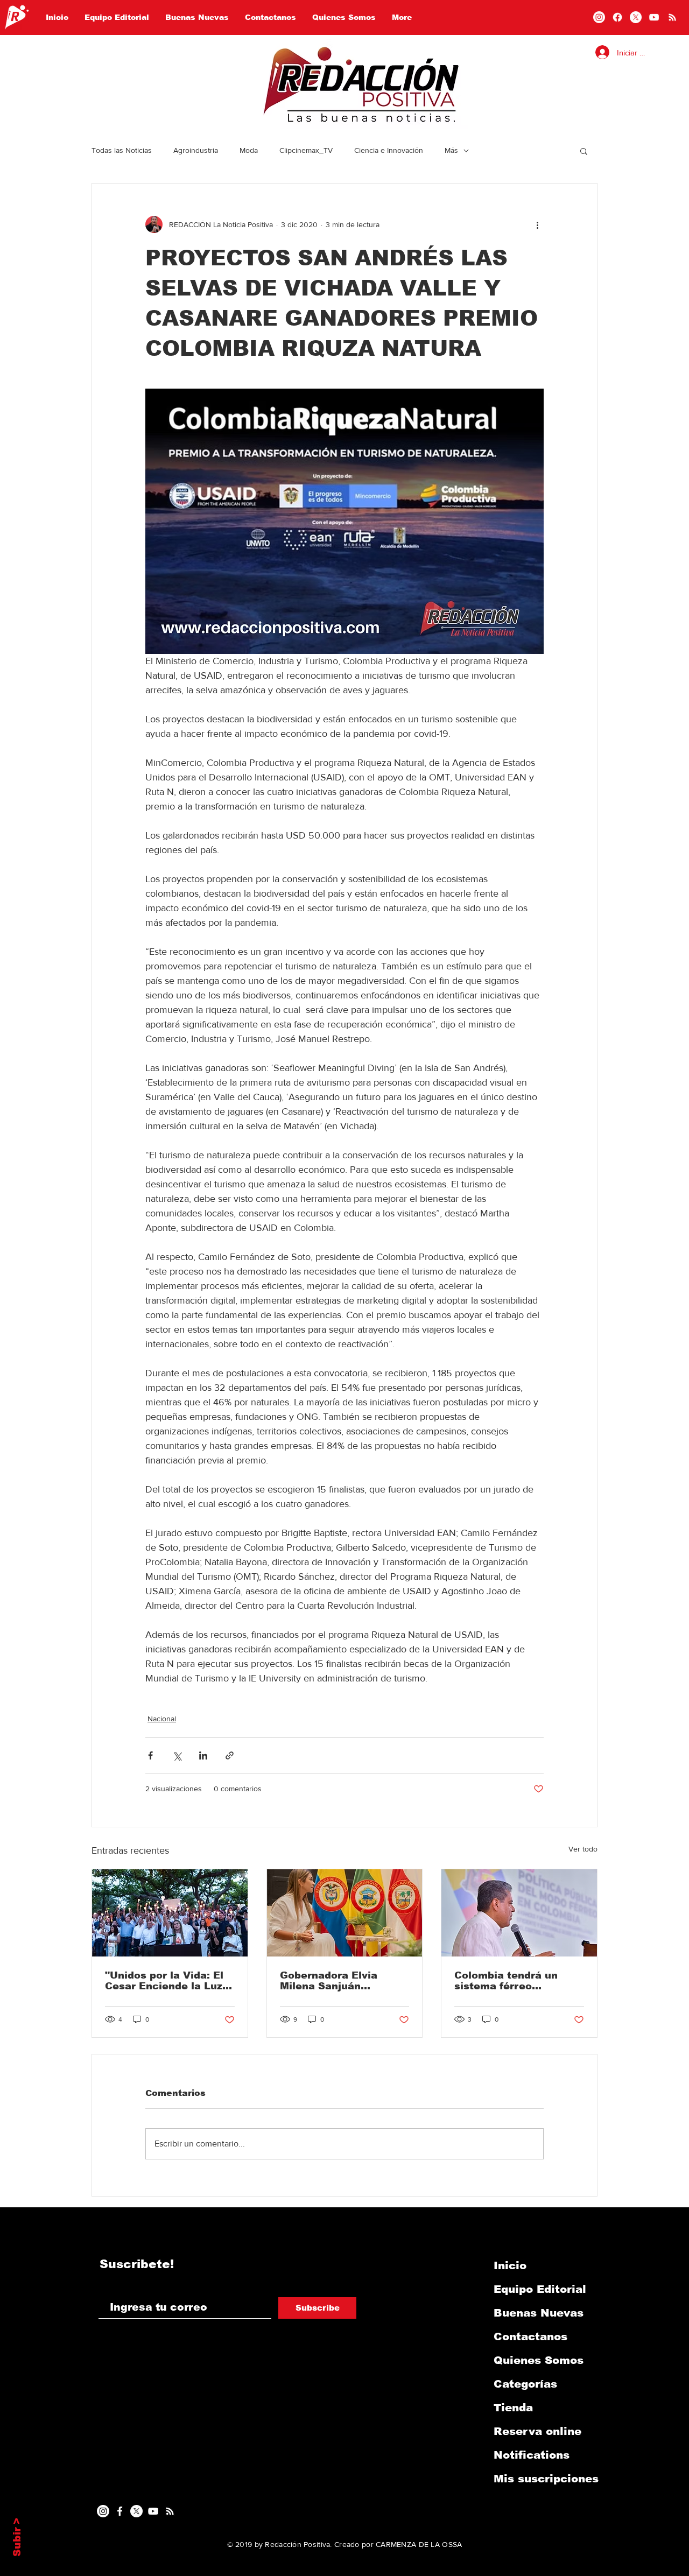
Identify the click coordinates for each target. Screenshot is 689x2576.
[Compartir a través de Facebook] (150, 1755)
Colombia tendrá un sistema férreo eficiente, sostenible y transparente (513, 1981)
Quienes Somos (539, 2360)
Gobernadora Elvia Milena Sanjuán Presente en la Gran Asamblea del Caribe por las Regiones (335, 1981)
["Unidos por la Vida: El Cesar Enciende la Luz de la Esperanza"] (170, 1913)
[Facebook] (617, 17)
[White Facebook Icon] (120, 2511)
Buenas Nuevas (539, 2313)
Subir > (17, 2537)
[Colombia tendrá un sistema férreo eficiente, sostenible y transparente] (519, 1913)
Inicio (510, 2265)
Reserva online (537, 2431)
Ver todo (583, 1849)
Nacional (162, 1719)
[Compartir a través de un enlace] (230, 1755)
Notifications (532, 2455)
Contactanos (530, 2336)
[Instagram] (599, 17)
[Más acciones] (537, 224)
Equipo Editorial (540, 2289)
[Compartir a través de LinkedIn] (203, 1755)
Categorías (525, 2384)
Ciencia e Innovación (389, 150)
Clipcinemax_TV (306, 150)
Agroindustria (196, 150)
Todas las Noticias (122, 150)
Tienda (513, 2408)
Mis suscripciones (546, 2479)
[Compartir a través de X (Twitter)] (177, 1755)
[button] (584, 151)
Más (451, 150)
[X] (636, 17)
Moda (249, 150)
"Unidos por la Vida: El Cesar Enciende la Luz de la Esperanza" (164, 1981)
